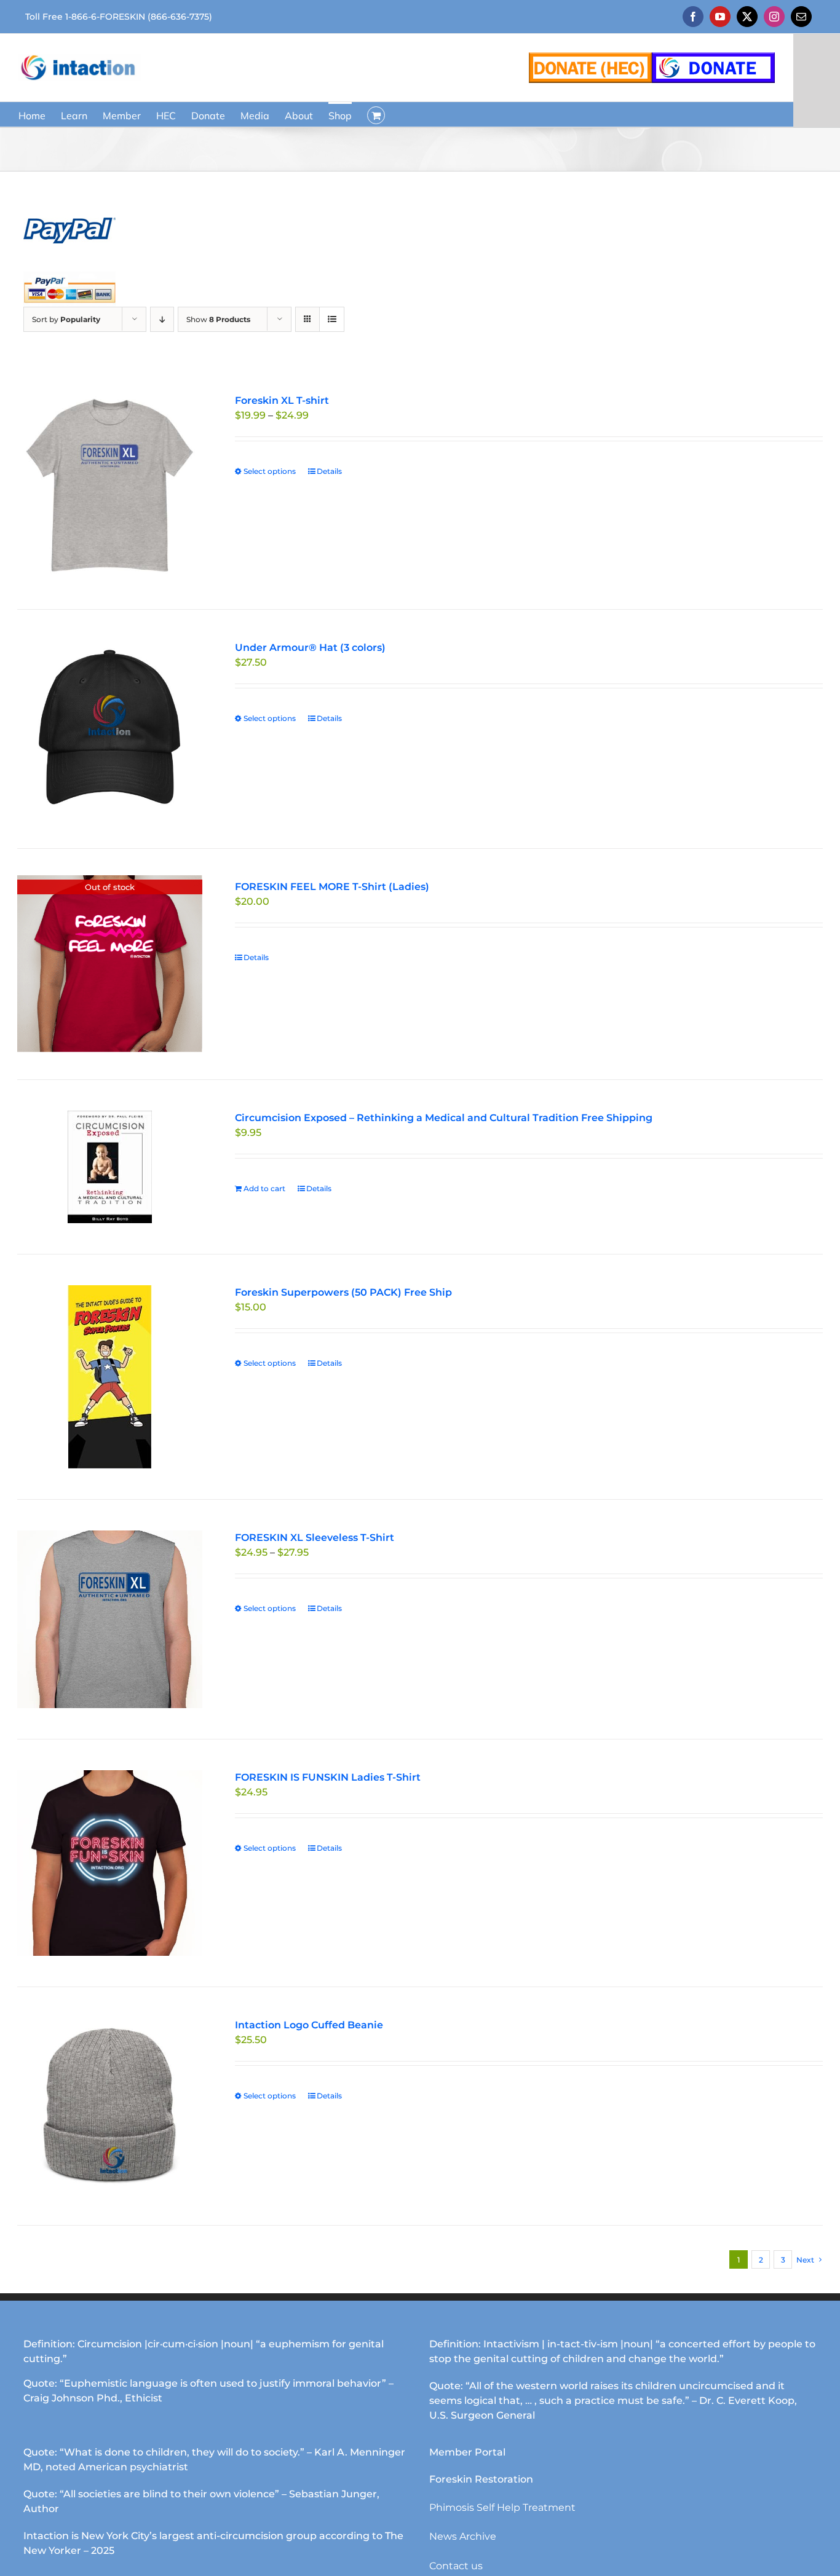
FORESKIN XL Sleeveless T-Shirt (315, 1538)
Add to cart (264, 1188)
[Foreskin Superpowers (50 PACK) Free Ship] (110, 1377)
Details (329, 471)
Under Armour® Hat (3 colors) (310, 648)
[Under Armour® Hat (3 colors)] (110, 729)
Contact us (456, 2566)
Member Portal (467, 2452)
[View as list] (332, 319)
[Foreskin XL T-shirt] (110, 486)
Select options (270, 471)
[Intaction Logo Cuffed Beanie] (110, 2106)
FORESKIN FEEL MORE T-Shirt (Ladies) (332, 887)
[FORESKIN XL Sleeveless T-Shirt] (110, 1620)
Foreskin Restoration (481, 2479)
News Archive (463, 2536)
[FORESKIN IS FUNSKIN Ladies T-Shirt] (110, 1863)
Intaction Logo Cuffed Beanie (309, 2025)
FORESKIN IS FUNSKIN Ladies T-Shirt (328, 1777)
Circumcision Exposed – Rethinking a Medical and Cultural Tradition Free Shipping (444, 1118)
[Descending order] (162, 319)
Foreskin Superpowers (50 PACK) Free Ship (343, 1292)
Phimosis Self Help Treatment (502, 2507)
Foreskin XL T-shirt (282, 400)
